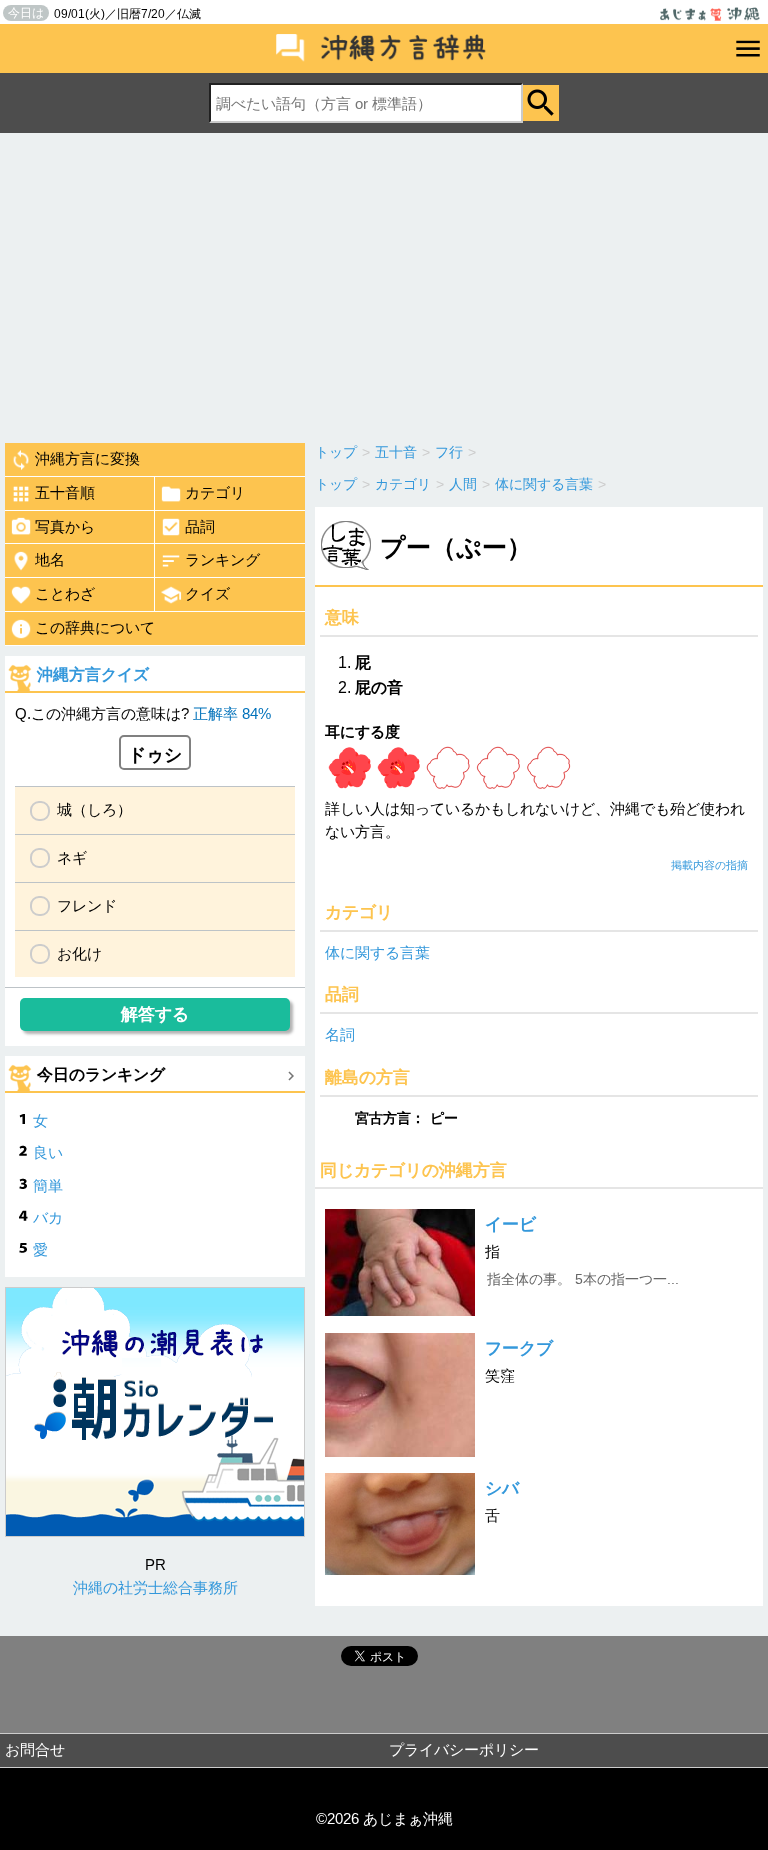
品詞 (200, 526)
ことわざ (65, 593)
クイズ (207, 593)
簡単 (48, 1185)
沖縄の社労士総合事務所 (155, 1587)
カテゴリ (215, 492)
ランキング (222, 559)
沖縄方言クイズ (93, 674)
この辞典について (95, 627)
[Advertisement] (384, 283)
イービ (510, 1224)
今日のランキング (101, 1074)
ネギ (72, 857)
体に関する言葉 (377, 952)
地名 (50, 559)
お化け (79, 953)
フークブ (519, 1348)
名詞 (340, 1034)
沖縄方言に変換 (87, 458)
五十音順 (65, 492)
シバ (502, 1488)
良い (48, 1152)
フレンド (87, 905)
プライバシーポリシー (464, 1749)
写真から (65, 526)
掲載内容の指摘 (709, 865)
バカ (48, 1217)
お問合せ (35, 1749)
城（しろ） (94, 809)
